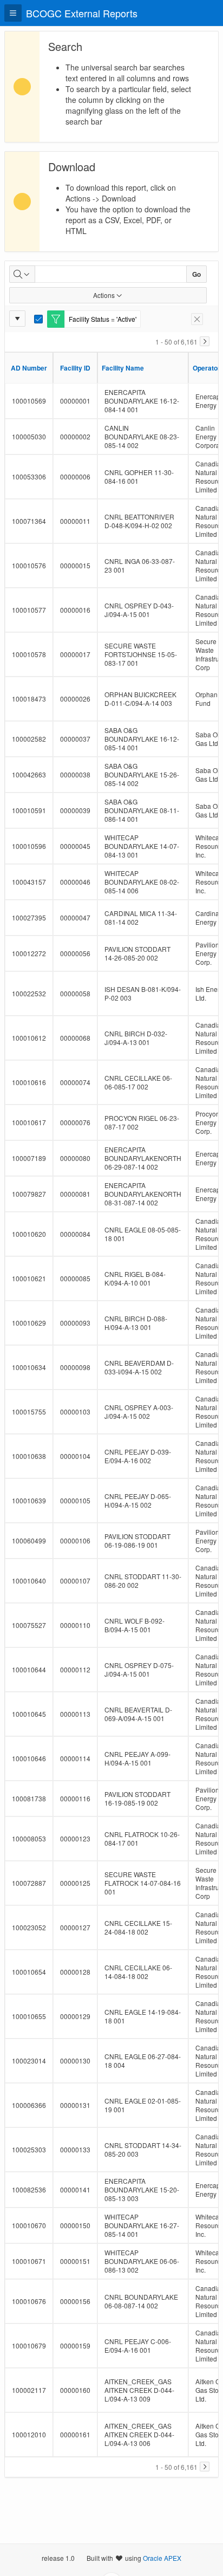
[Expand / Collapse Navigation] (13, 13)
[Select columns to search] (22, 274)
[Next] (205, 341)
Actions (104, 295)
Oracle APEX (162, 2558)
